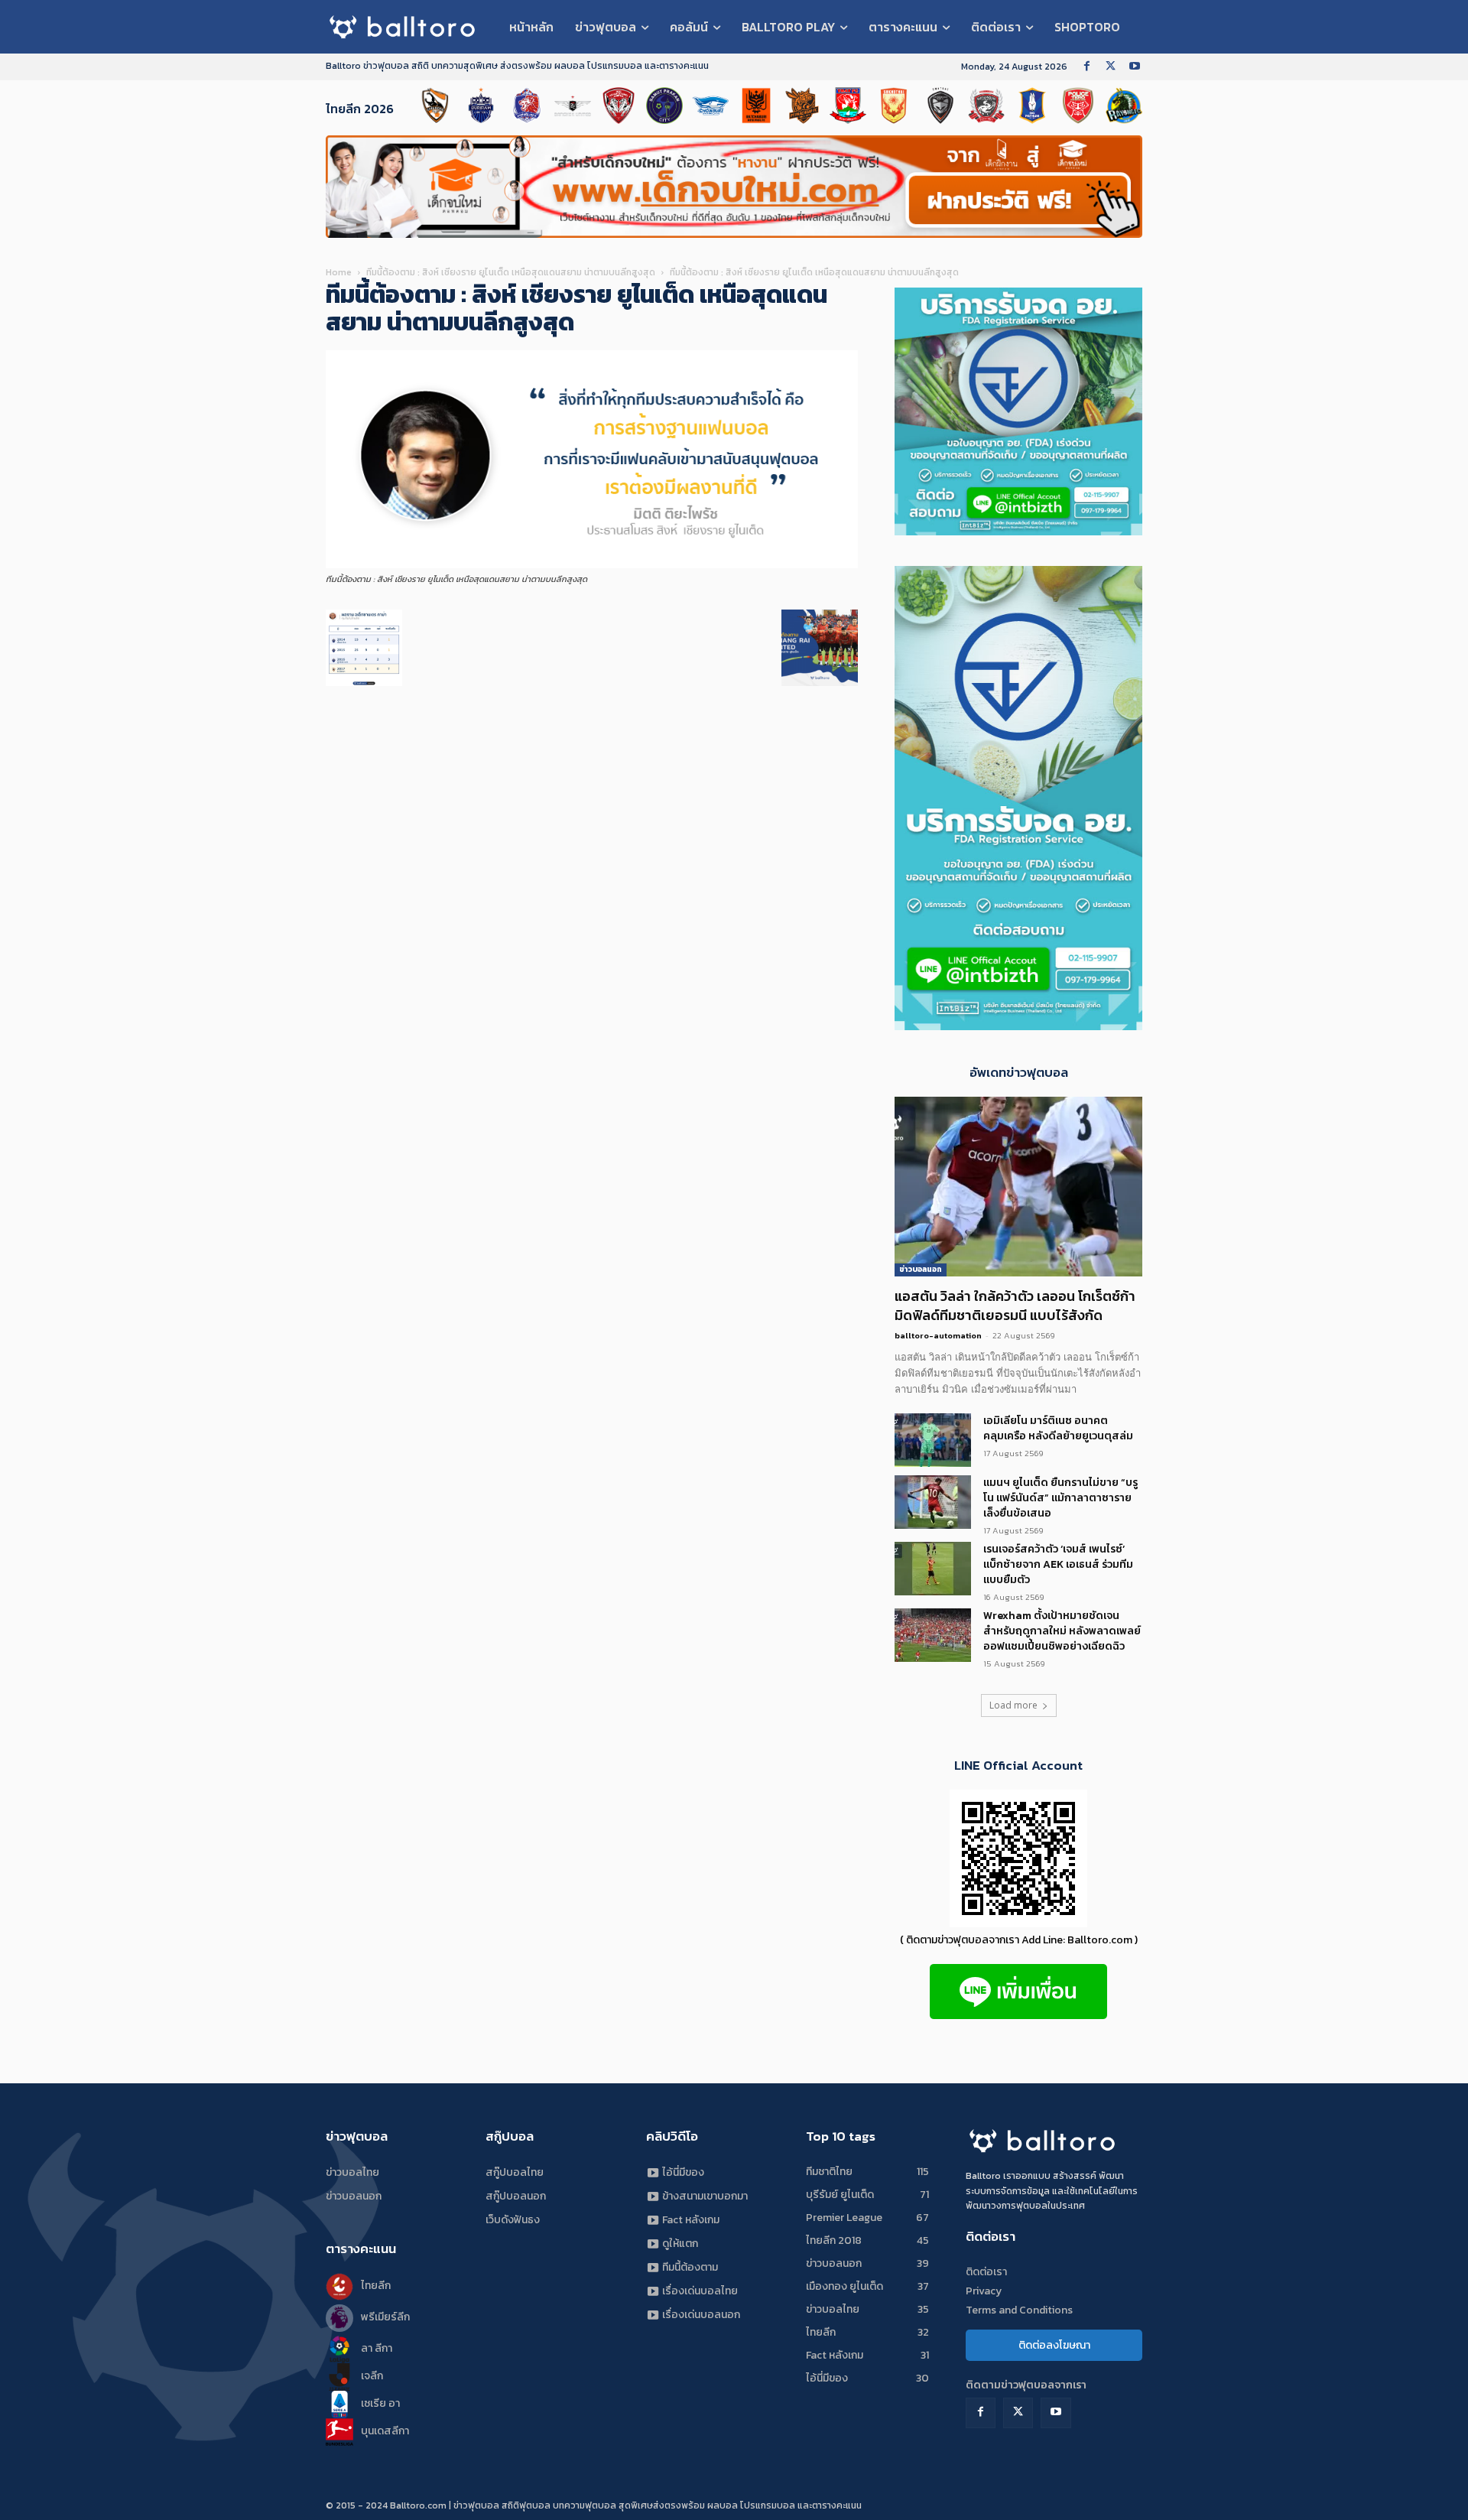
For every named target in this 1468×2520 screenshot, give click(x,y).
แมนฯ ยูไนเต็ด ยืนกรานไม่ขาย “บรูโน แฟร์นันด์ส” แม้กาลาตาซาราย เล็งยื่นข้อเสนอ (1060, 1498)
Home (339, 272)
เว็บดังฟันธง (513, 2220)
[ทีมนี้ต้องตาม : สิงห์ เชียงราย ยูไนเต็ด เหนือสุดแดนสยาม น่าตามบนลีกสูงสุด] (592, 565)
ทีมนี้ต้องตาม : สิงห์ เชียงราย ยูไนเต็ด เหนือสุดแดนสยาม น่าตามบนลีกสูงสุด (511, 272)
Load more (1013, 1705)
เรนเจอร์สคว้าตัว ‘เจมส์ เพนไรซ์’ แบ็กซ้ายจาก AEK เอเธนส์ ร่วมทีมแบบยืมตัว (1058, 1564)
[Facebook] (1087, 67)
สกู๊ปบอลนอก (516, 2196)
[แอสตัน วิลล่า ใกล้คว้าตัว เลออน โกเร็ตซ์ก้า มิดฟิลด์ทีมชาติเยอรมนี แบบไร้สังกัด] (1018, 1187)
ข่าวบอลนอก (921, 1269)
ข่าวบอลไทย (352, 2172)
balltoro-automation (938, 1335)
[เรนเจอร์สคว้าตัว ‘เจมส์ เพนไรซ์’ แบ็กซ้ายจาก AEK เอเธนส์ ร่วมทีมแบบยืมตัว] (933, 1569)
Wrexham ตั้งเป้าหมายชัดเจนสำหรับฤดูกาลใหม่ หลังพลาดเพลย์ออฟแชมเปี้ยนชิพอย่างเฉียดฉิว (1062, 1631)
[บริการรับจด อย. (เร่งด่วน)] (1018, 531)
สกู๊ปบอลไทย (515, 2172)
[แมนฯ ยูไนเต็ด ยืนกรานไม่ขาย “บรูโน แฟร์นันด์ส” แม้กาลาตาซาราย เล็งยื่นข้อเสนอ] (933, 1502)
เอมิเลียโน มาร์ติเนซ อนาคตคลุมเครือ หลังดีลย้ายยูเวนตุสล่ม (1058, 1428)
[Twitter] (1111, 67)
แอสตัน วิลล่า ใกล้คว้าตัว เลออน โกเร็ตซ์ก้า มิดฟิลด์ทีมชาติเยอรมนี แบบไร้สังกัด (1015, 1306)
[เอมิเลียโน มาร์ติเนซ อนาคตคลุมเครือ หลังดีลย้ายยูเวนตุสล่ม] (933, 1440)
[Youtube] (1134, 67)
